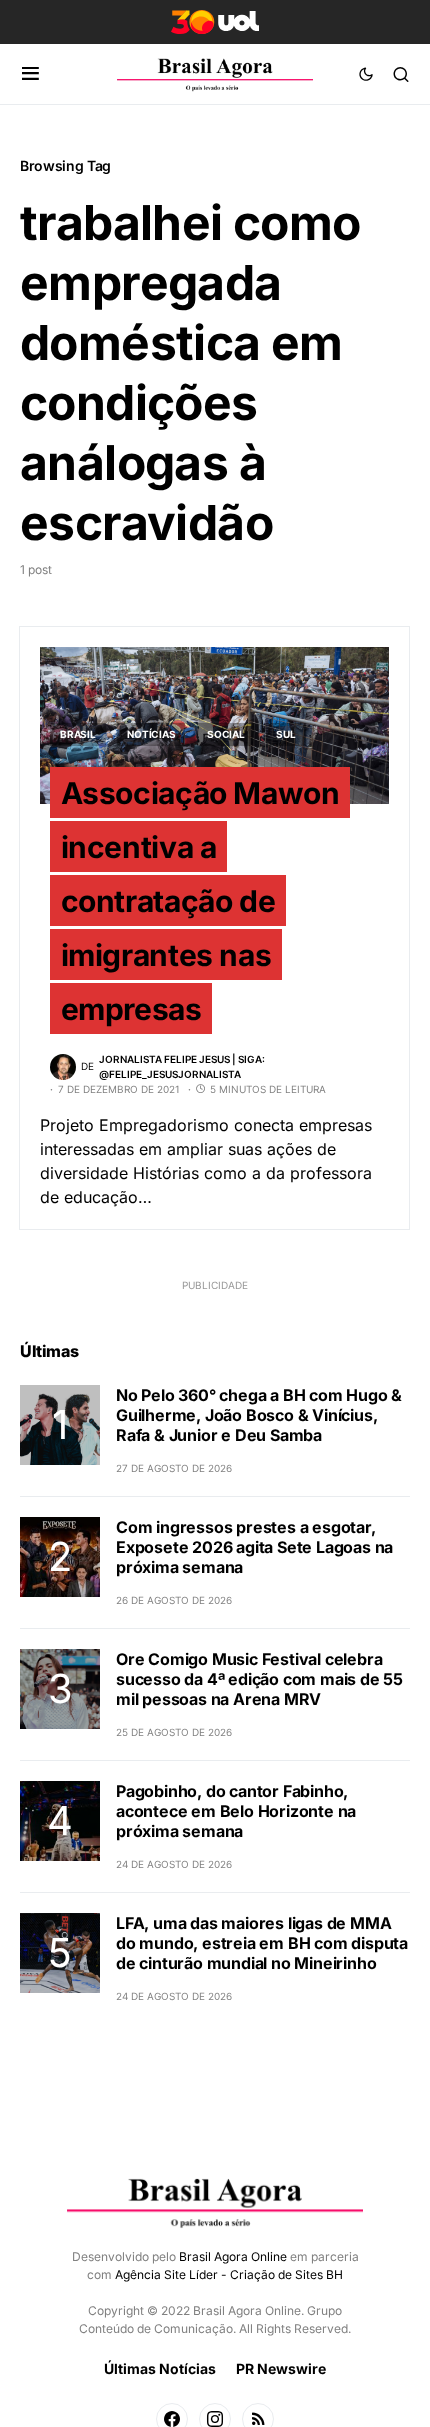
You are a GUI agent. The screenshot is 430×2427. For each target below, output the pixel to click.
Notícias (151, 734)
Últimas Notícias (160, 2368)
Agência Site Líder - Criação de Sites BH (229, 2274)
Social (226, 734)
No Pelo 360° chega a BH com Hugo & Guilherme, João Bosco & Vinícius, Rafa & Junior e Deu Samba (259, 1415)
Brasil (78, 734)
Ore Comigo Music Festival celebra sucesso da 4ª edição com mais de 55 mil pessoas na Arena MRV (259, 1679)
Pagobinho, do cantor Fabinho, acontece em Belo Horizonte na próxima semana (236, 1811)
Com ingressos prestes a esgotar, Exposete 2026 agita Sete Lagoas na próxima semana (254, 1547)
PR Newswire (281, 2368)
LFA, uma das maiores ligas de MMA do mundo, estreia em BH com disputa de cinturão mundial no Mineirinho (262, 1943)
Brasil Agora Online (233, 2256)
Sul (285, 734)
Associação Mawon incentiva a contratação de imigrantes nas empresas (200, 901)
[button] (30, 74)
